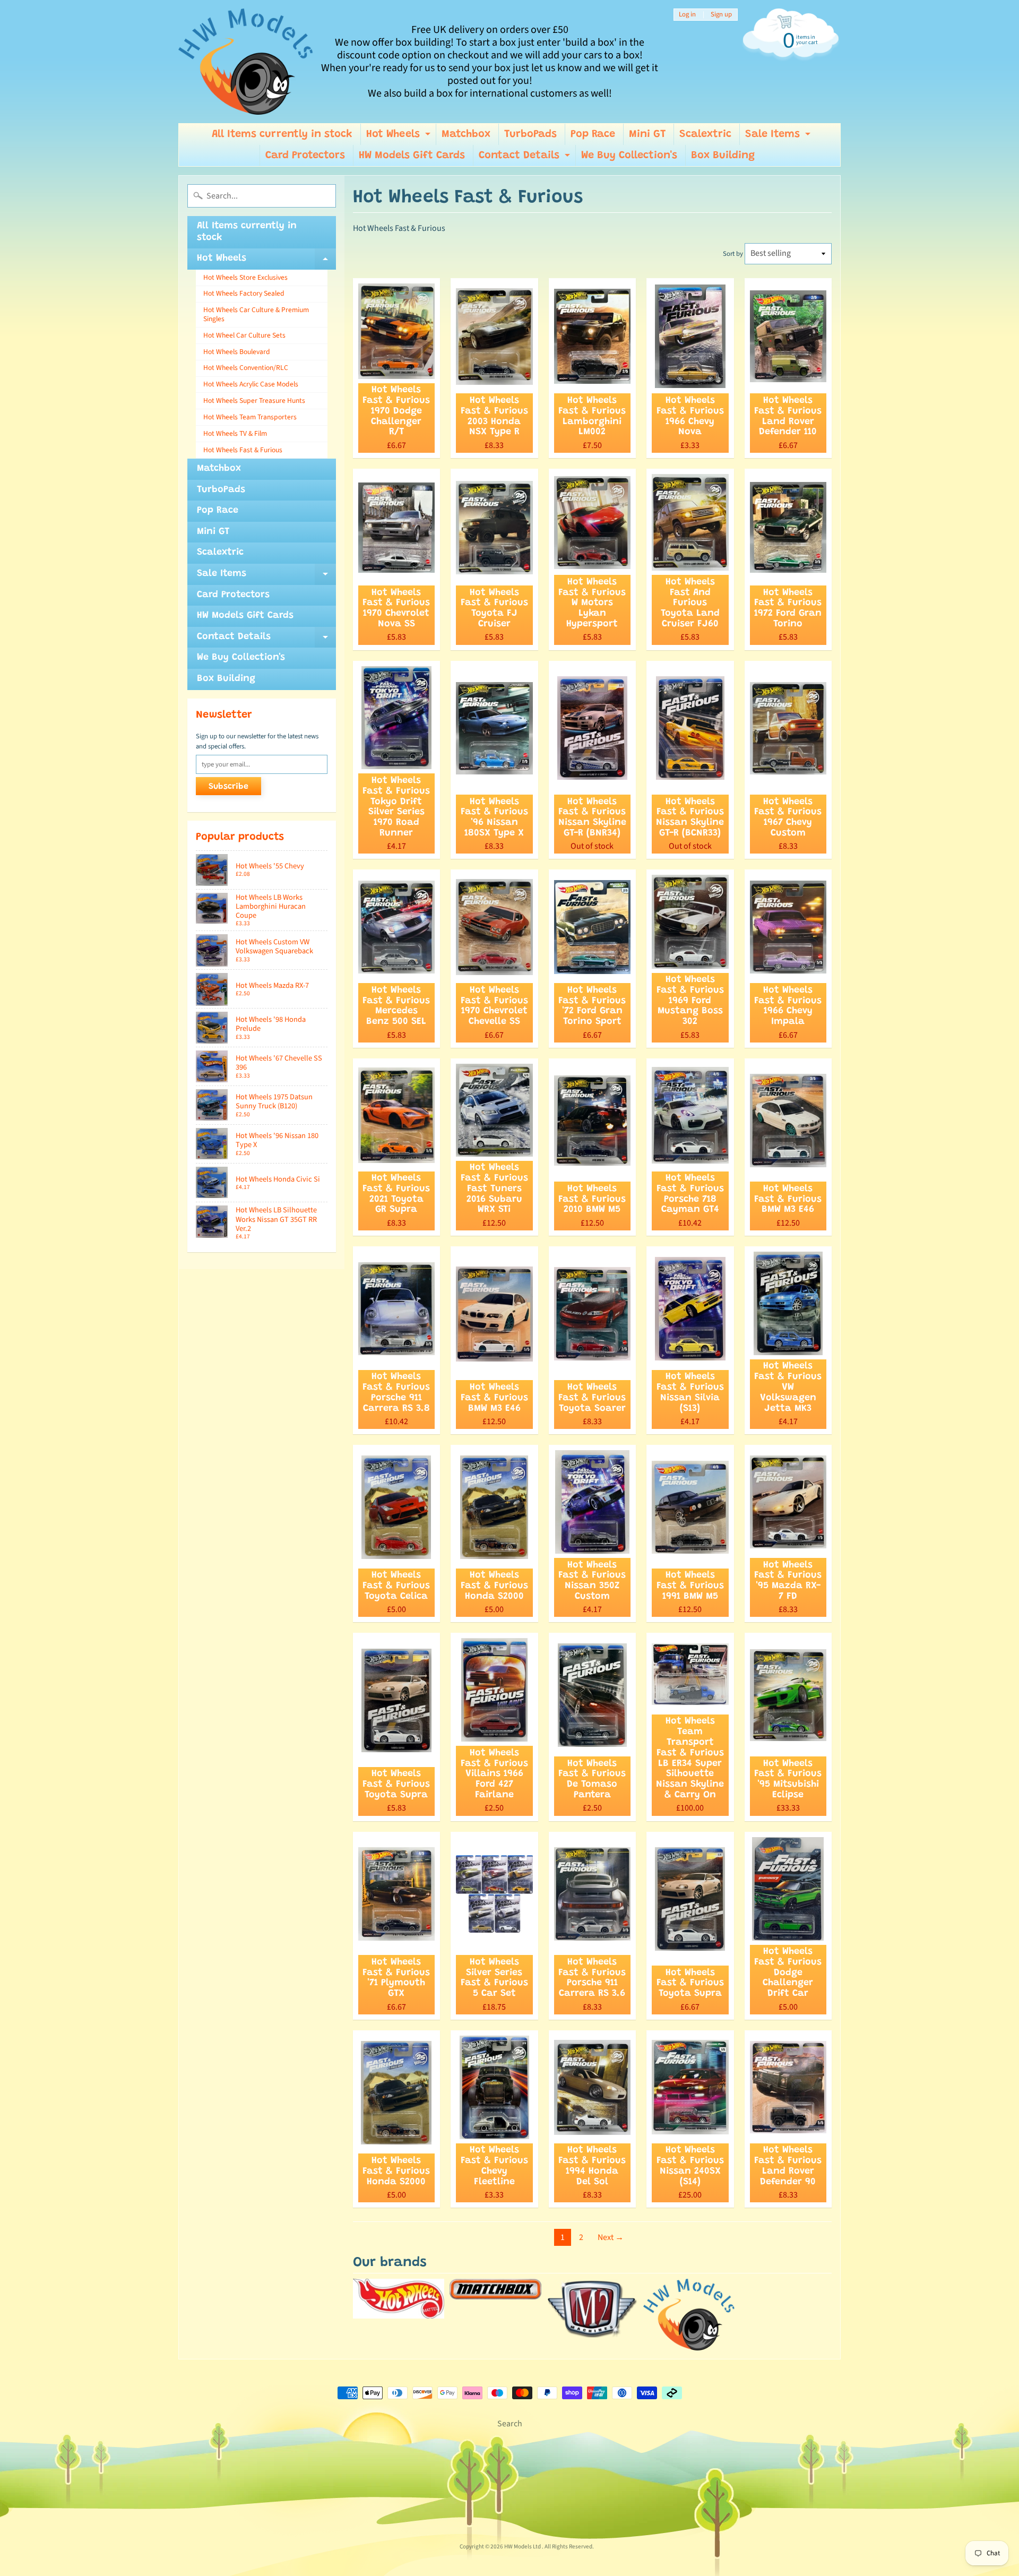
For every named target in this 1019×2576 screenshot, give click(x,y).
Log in (687, 15)
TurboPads (530, 134)
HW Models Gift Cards (412, 156)
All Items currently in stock (282, 134)
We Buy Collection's (629, 156)
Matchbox (466, 134)
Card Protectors (305, 156)
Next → (611, 2237)
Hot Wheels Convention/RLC (246, 368)
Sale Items (779, 137)
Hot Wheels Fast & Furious (243, 450)
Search (510, 2424)
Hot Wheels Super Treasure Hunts (254, 400)
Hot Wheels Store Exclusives (245, 277)
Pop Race (593, 134)
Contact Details (526, 158)
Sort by (733, 254)
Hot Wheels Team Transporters (250, 417)
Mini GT (647, 134)
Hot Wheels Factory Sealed (244, 293)
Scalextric (705, 134)
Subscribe (228, 787)
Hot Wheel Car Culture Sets (244, 335)
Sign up (721, 15)
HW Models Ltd (523, 2547)
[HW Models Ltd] (246, 62)
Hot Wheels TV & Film (235, 433)
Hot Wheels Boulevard (237, 352)
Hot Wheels (400, 137)
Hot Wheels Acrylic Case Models (251, 384)
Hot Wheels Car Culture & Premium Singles (256, 314)
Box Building (723, 156)
